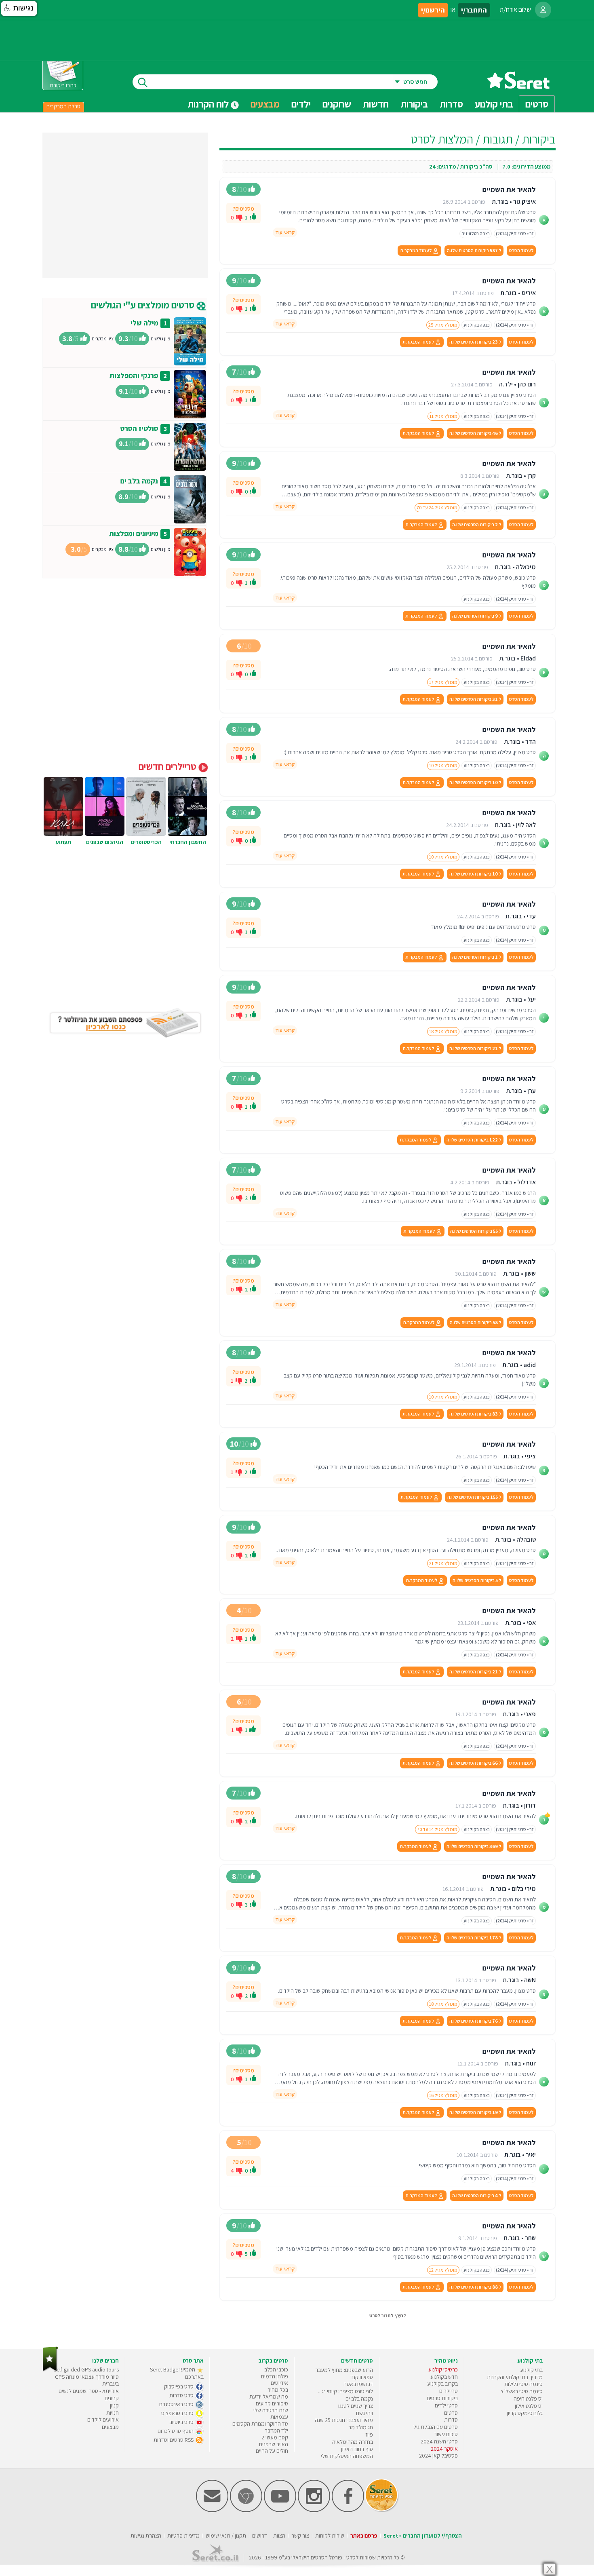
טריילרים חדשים (169, 766)
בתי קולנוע (531, 2370)
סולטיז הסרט (139, 428)
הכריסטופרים (146, 842)
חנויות (113, 2413)
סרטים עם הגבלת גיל (436, 2427)
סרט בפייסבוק (179, 2386)
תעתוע (63, 842)
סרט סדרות (182, 2395)
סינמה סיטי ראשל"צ (522, 2391)
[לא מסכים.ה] (239, 217)
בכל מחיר (278, 2390)
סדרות (451, 2420)
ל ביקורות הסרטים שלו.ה (474, 250)
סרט (351, 2557)
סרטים (451, 2413)
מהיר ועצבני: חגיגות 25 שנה (344, 2420)
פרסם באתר (364, 2536)
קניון (114, 2405)
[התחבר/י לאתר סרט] (543, 10)
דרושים (260, 2536)
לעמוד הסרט (521, 250)
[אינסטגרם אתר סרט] (314, 2510)
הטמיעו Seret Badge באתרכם (177, 2373)
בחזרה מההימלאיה (353, 2442)
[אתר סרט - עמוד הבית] (518, 86)
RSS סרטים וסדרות (174, 2440)
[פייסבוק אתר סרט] (348, 2510)
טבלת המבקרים (63, 106)
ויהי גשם (364, 2413)
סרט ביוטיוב (182, 2422)
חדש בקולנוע (444, 2377)
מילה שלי (144, 323)
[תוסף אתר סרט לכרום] (246, 2510)
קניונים (112, 2398)
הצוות (279, 2536)
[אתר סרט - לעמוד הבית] (50, 2370)
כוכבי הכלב (276, 2369)
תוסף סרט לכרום (176, 2431)
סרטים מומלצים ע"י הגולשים (144, 305)
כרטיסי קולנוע (443, 2369)
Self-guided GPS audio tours (86, 2369)
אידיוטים (279, 2383)
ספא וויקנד (362, 2377)
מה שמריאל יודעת (269, 2397)
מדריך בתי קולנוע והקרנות (515, 2377)
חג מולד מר (361, 2427)
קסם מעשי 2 (275, 2437)
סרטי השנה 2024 (439, 2441)
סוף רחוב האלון (357, 2449)
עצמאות (279, 2417)
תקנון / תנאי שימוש (226, 2536)
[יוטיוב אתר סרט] (280, 2510)
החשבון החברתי (188, 842)
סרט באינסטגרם (177, 2404)
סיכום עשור (446, 2434)
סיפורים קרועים (272, 2403)
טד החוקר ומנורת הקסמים (260, 2424)
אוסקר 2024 (444, 2449)
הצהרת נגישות (146, 2536)
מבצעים (265, 104)
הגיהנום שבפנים (105, 842)
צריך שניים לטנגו (356, 2406)
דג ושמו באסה (358, 2384)
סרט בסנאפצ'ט (178, 2413)
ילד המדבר (276, 2430)
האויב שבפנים (274, 2444)
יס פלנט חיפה (528, 2399)
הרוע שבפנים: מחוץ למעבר (344, 2370)
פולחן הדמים (275, 2376)
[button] (19, 8)
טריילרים (449, 2391)
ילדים (301, 104)
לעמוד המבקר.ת (416, 250)
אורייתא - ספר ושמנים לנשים (89, 2391)
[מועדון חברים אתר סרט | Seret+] (212, 2510)
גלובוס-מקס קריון (525, 2413)
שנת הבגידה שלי (271, 2410)
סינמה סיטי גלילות (523, 2384)
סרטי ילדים (446, 2405)
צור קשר (300, 2536)
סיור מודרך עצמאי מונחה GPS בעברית (87, 2380)
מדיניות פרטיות (183, 2536)
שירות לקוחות (330, 2536)
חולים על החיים (272, 2451)
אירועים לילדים (103, 2420)
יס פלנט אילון (529, 2406)
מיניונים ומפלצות (134, 533)
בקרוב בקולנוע (442, 2384)
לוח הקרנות (209, 104)
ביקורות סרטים (442, 2398)
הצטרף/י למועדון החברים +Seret (423, 2536)
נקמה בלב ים (139, 481)
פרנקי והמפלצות (134, 375)
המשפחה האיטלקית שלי (347, 2456)
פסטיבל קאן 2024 (438, 2456)
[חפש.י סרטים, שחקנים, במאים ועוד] (141, 82)
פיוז (369, 2435)
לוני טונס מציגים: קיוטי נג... (345, 2391)
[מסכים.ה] (253, 217)
